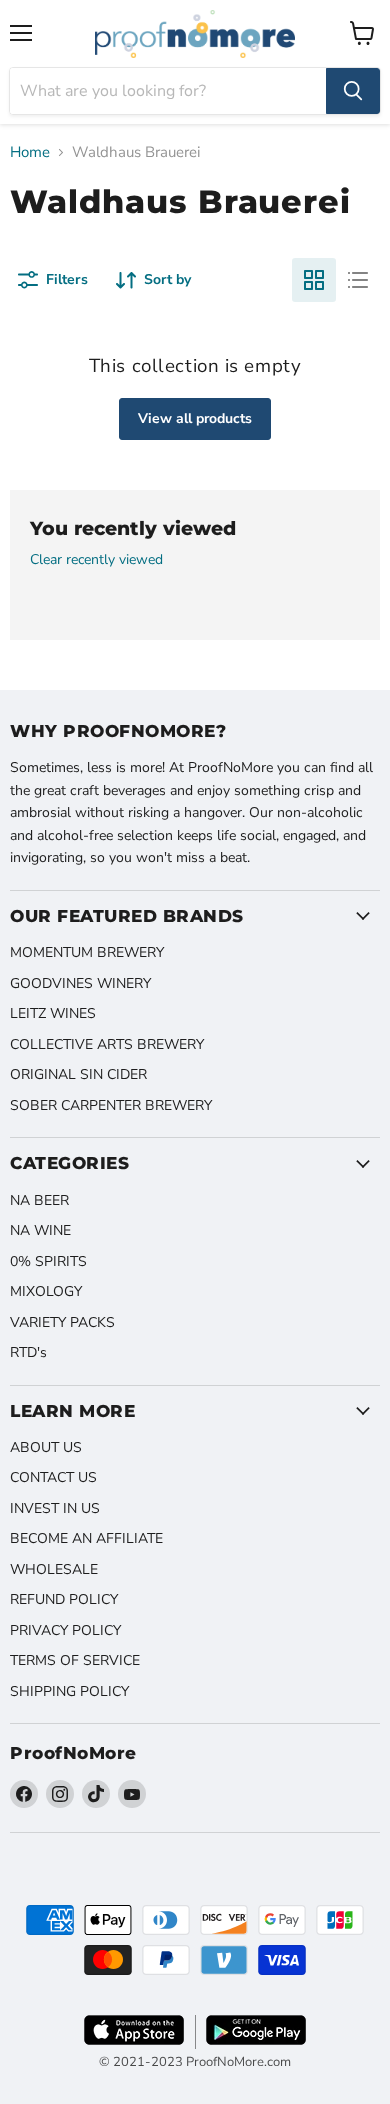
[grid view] (314, 280)
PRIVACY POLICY (65, 1630)
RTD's (28, 1352)
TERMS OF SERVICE (75, 1660)
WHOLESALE (54, 1569)
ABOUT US (46, 1447)
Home (30, 152)
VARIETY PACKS (62, 1322)
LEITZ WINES (53, 1013)
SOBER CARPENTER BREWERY (111, 1105)
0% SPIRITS (48, 1261)
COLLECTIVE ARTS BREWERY (107, 1044)
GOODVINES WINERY (80, 983)
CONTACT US (53, 1477)
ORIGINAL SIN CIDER (78, 1074)
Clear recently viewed (96, 560)
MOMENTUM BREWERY (87, 952)
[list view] (358, 280)
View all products (195, 418)
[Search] (353, 91)
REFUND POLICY (64, 1599)
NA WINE (40, 1230)
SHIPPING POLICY (69, 1691)
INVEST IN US (55, 1508)
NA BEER (39, 1200)
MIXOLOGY (46, 1291)
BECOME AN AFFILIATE (86, 1538)
